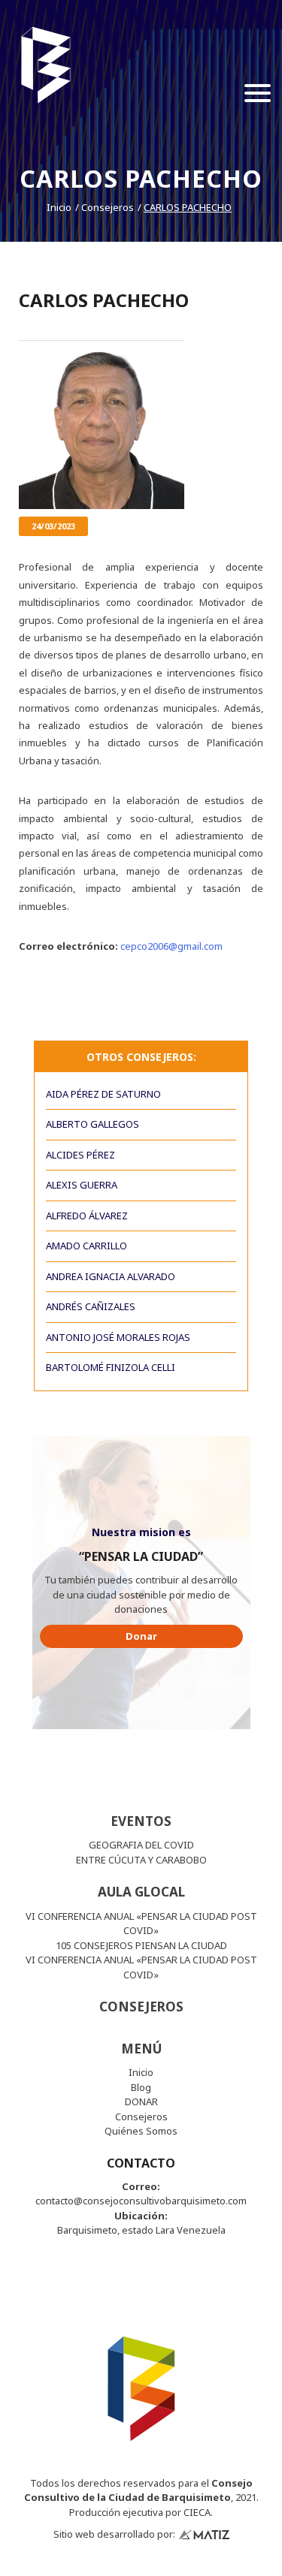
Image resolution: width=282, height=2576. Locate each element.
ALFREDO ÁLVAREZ (87, 1216)
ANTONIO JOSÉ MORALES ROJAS (118, 1337)
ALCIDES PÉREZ (80, 1155)
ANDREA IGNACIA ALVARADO (111, 1276)
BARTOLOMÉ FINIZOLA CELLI (111, 1367)
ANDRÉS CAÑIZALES (91, 1306)
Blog (141, 2087)
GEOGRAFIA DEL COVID (141, 1845)
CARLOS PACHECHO (188, 207)
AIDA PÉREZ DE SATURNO (103, 1094)
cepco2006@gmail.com (171, 946)
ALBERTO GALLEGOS (92, 1124)
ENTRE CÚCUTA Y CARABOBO (141, 1860)
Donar (141, 1636)
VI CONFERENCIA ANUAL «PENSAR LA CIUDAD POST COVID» (141, 1924)
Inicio (59, 207)
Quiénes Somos (141, 2131)
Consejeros (108, 207)
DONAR (141, 2101)
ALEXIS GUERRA (82, 1185)
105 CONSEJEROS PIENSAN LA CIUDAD (141, 1945)
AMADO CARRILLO (86, 1246)
